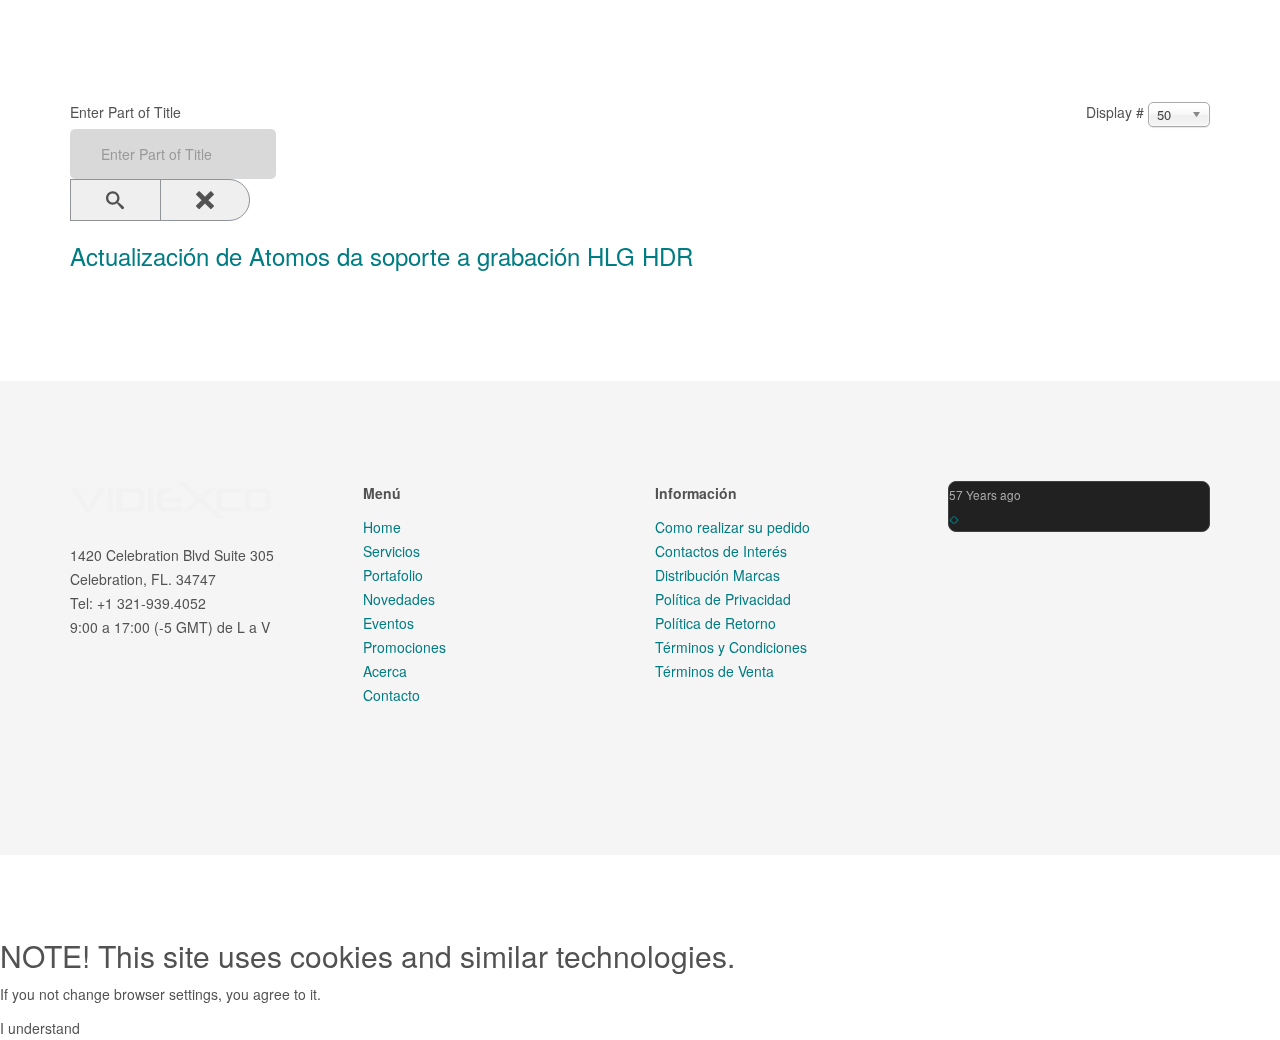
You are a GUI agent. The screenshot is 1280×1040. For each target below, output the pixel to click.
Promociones (404, 647)
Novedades (399, 599)
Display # (1115, 112)
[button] (951, 519)
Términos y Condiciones (731, 647)
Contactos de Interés (721, 551)
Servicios (391, 551)
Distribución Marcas (717, 575)
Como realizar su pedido (732, 527)
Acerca (385, 671)
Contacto (391, 695)
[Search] (115, 200)
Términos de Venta (714, 671)
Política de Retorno (715, 623)
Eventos (388, 623)
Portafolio (393, 575)
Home (382, 527)
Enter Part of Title (127, 112)
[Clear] (205, 200)
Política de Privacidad (723, 599)
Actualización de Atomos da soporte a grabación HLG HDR (381, 256)
